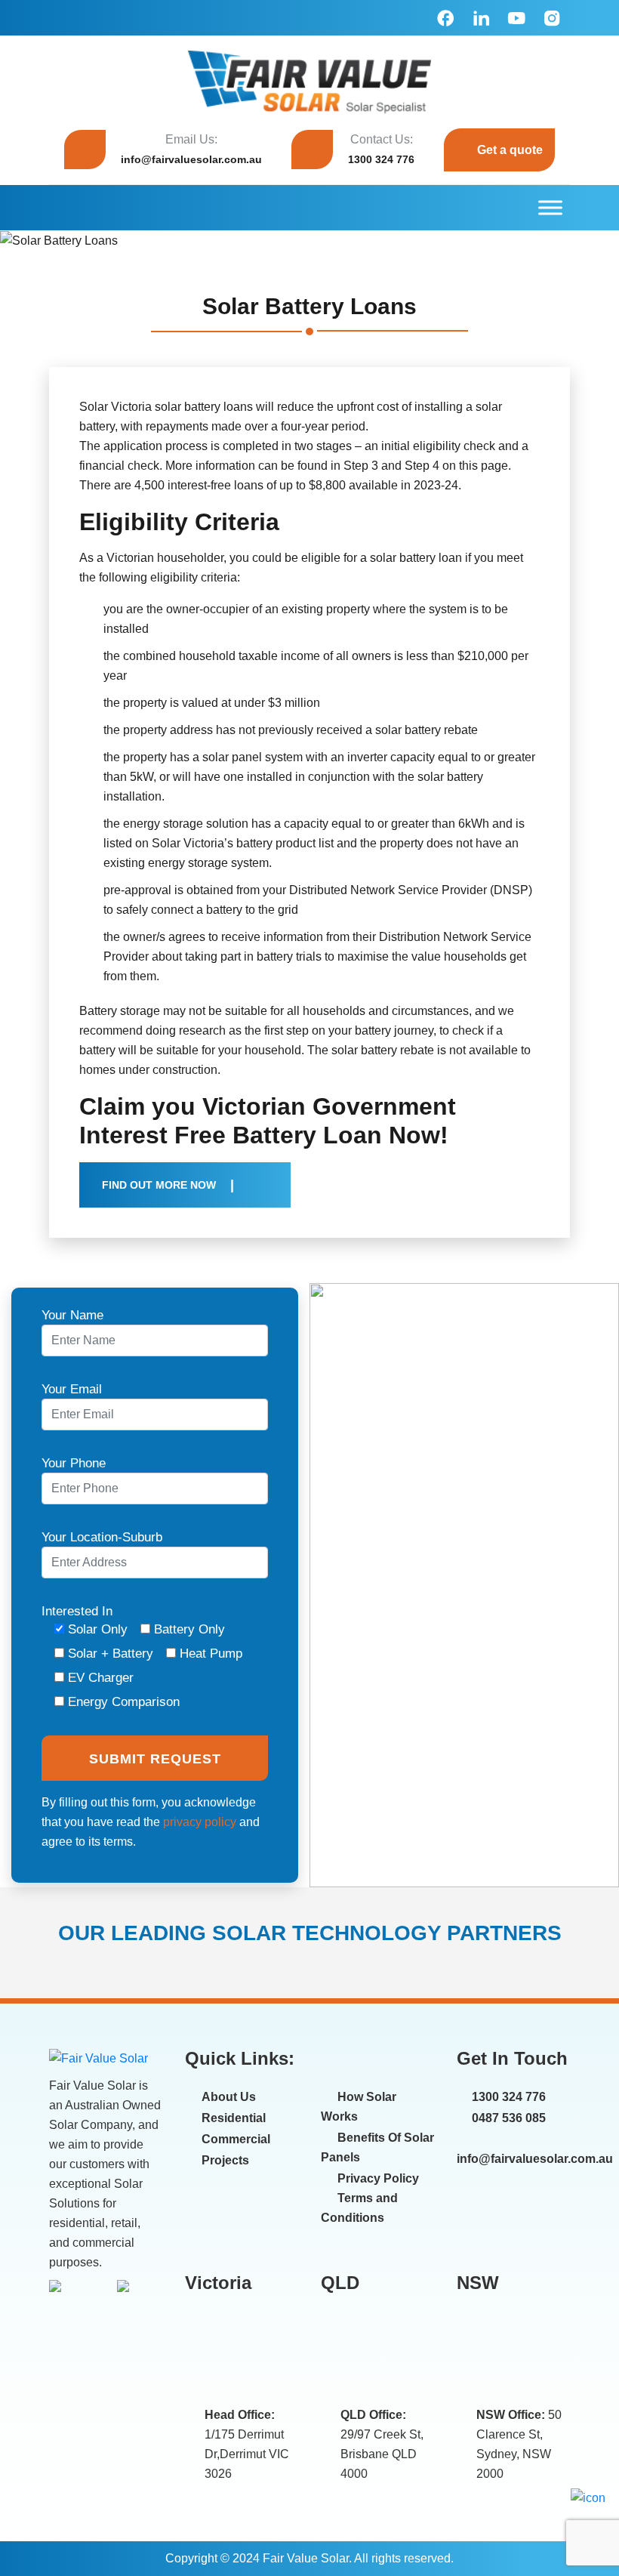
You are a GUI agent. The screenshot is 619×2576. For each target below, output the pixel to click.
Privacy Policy (378, 2178)
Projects (225, 2160)
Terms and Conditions (359, 2208)
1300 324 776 (381, 159)
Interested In (142, 1657)
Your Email (72, 1389)
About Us (229, 2097)
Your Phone (74, 1463)
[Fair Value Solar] (309, 82)
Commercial (236, 2139)
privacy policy (200, 1822)
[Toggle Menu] (550, 207)
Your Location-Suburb (102, 1537)
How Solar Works (359, 2107)
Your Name (72, 1315)
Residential (234, 2118)
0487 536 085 (507, 2118)
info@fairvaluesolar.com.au (191, 159)
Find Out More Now (159, 1185)
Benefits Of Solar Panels (377, 2147)
